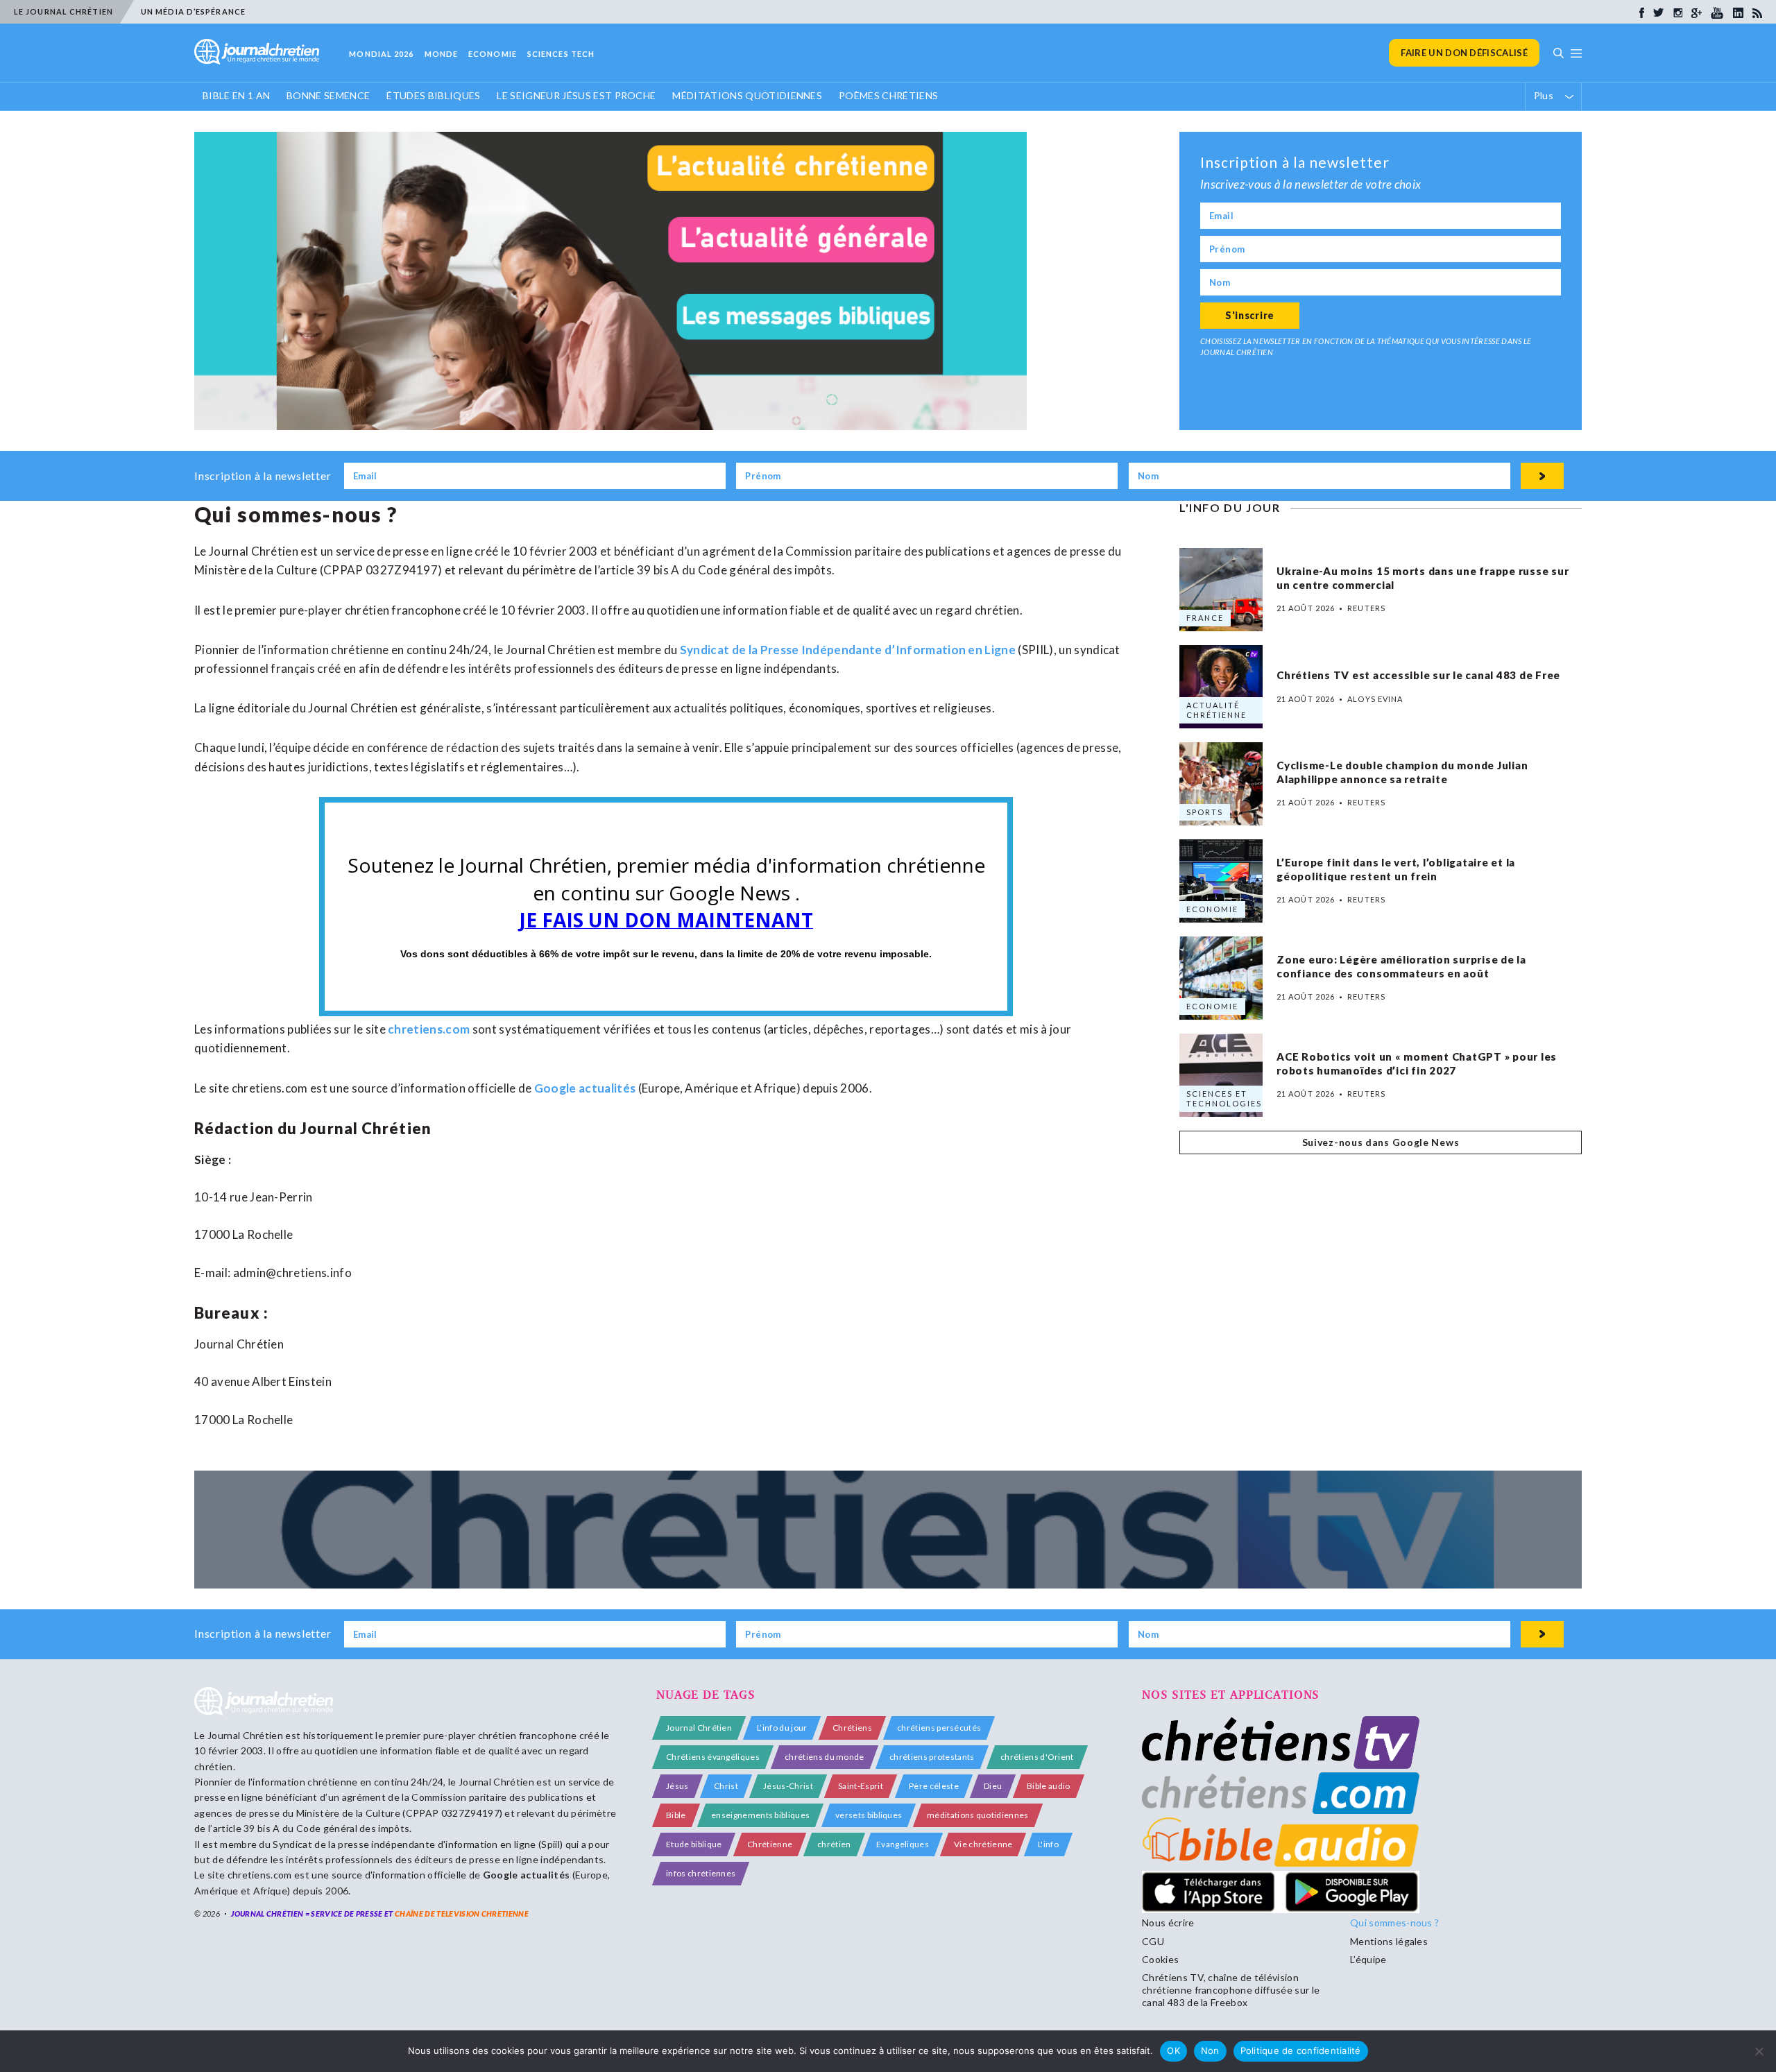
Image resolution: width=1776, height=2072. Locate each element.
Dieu (993, 1786)
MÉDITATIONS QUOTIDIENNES (747, 95)
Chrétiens (852, 1728)
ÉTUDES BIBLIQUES (433, 95)
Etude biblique (694, 1844)
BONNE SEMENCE (328, 95)
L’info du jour (782, 1728)
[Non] (1759, 2051)
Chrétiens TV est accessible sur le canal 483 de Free (1418, 675)
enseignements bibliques (760, 1815)
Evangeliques (903, 1844)
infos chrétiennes (701, 1873)
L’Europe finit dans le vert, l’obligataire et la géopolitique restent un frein (1396, 870)
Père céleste (934, 1786)
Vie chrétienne (983, 1844)
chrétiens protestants (932, 1757)
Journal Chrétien (245, 1735)
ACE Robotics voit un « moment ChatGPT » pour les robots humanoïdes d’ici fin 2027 (1417, 1064)
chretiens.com (429, 1029)
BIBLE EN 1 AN (236, 95)
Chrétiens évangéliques (713, 1757)
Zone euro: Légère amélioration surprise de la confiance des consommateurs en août (1401, 967)
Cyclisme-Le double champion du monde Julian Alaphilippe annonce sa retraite (1402, 773)
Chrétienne (770, 1844)
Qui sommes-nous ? (1394, 1923)
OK (1173, 2050)
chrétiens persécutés (939, 1728)
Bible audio (1049, 1786)
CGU (1153, 1941)
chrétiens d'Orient (1037, 1757)
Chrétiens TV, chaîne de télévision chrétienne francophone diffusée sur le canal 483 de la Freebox (1231, 1990)
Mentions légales (1389, 1941)
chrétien (834, 1844)
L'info (1048, 1844)
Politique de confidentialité (1301, 2050)
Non (1210, 2050)
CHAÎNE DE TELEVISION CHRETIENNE (462, 1913)
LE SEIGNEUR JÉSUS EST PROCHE (576, 95)
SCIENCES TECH (561, 54)
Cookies (1160, 1959)
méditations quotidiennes (978, 1815)
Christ (726, 1786)
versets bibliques (869, 1815)
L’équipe (1368, 1959)
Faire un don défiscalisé (1464, 53)
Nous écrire (1168, 1923)
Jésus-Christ (788, 1786)
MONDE (442, 54)
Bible (676, 1815)
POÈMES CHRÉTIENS (888, 95)
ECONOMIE (493, 54)
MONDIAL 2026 (381, 54)
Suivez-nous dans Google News (1381, 1142)
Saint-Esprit (861, 1786)
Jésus (677, 1786)
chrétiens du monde (825, 1757)
